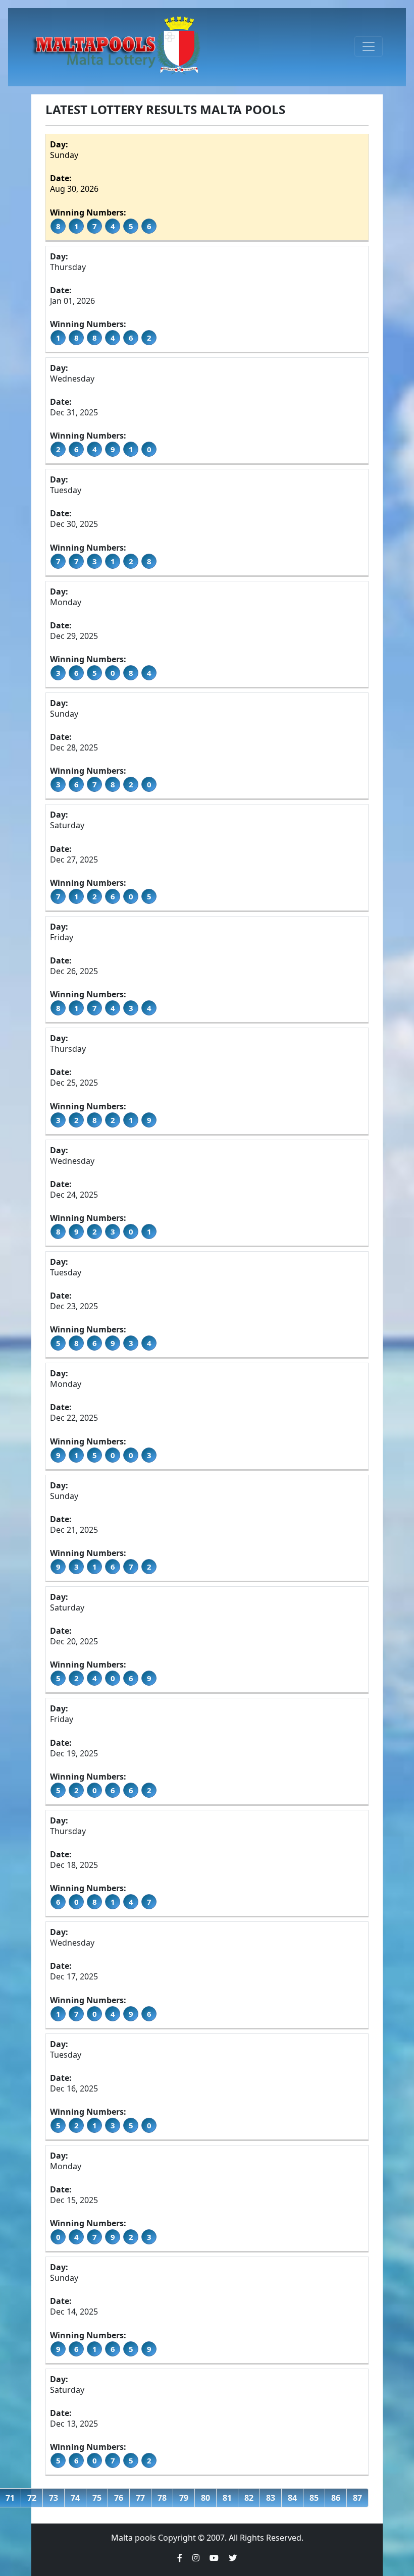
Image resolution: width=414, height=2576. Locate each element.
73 (54, 2498)
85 (314, 2498)
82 (249, 2498)
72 (32, 2498)
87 (357, 2498)
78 (162, 2498)
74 (75, 2498)
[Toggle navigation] (369, 46)
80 (205, 2498)
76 (119, 2498)
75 (97, 2498)
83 (271, 2498)
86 (336, 2498)
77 (140, 2498)
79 (184, 2498)
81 (227, 2498)
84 (292, 2498)
